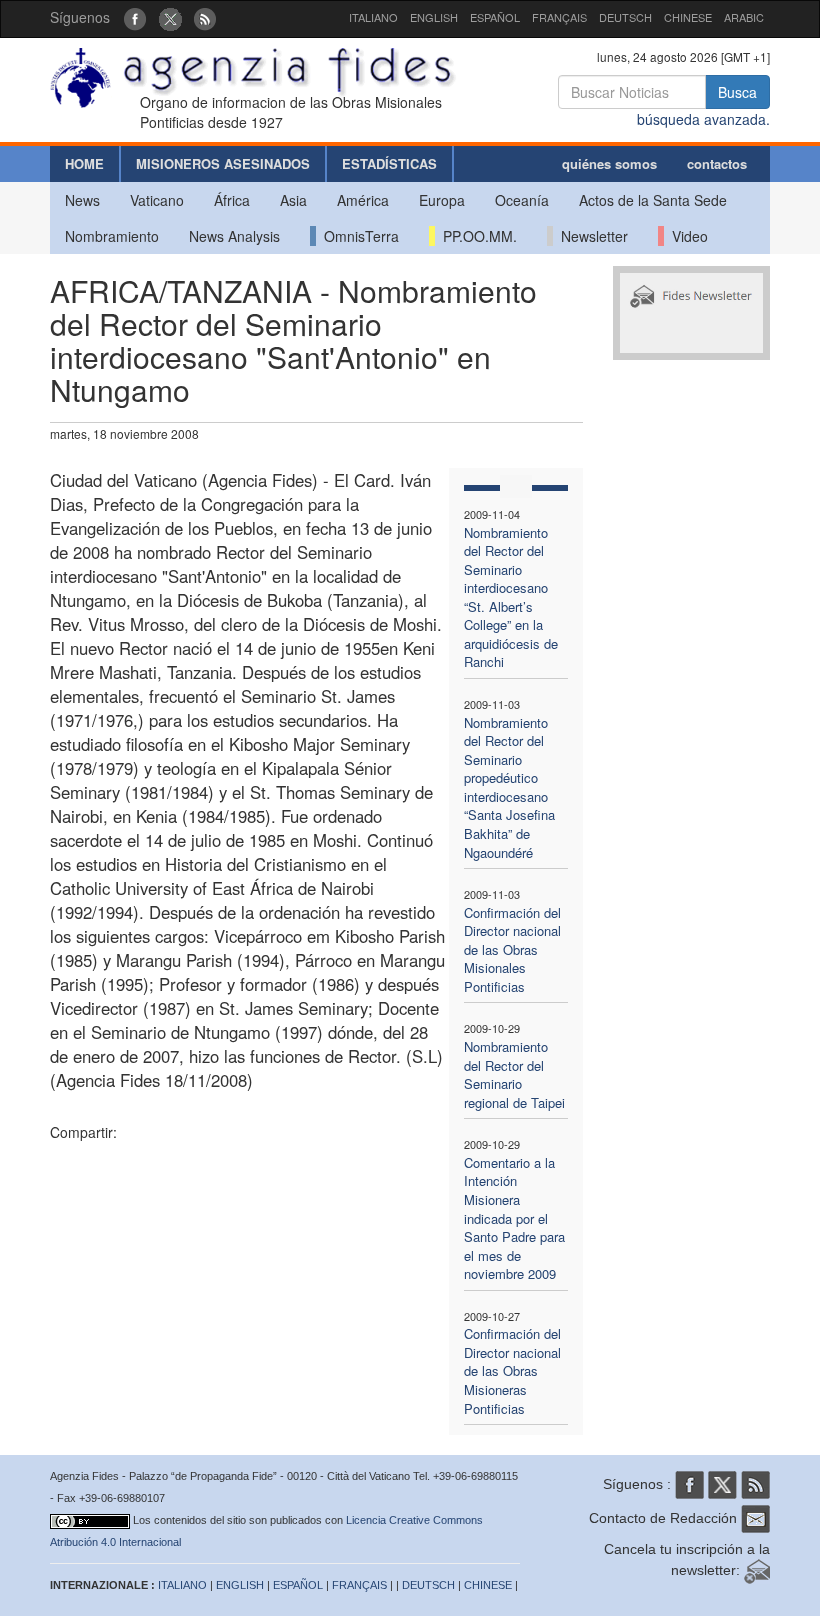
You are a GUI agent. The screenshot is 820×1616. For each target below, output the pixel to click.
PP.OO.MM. (476, 236)
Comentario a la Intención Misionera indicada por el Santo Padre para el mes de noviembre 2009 (514, 1218)
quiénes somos (609, 163)
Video (686, 236)
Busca (737, 92)
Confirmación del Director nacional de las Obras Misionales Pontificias (512, 949)
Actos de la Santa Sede (653, 200)
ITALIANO (373, 17)
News (82, 200)
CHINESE (688, 17)
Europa (442, 200)
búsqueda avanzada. (703, 119)
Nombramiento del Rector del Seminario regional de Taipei (514, 1074)
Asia (293, 200)
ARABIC (744, 17)
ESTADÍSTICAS (389, 163)
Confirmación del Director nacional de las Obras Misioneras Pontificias (512, 1370)
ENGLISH (434, 17)
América (363, 200)
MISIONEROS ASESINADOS (223, 163)
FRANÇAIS (559, 17)
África (232, 200)
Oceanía (522, 200)
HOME (84, 163)
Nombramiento (112, 236)
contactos (717, 163)
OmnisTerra (357, 236)
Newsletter (590, 236)
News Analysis (234, 236)
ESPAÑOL (495, 17)
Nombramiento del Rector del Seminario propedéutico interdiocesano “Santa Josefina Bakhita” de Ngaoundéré (509, 787)
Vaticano (157, 200)
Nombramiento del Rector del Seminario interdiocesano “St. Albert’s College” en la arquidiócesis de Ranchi (511, 597)
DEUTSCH (625, 17)
